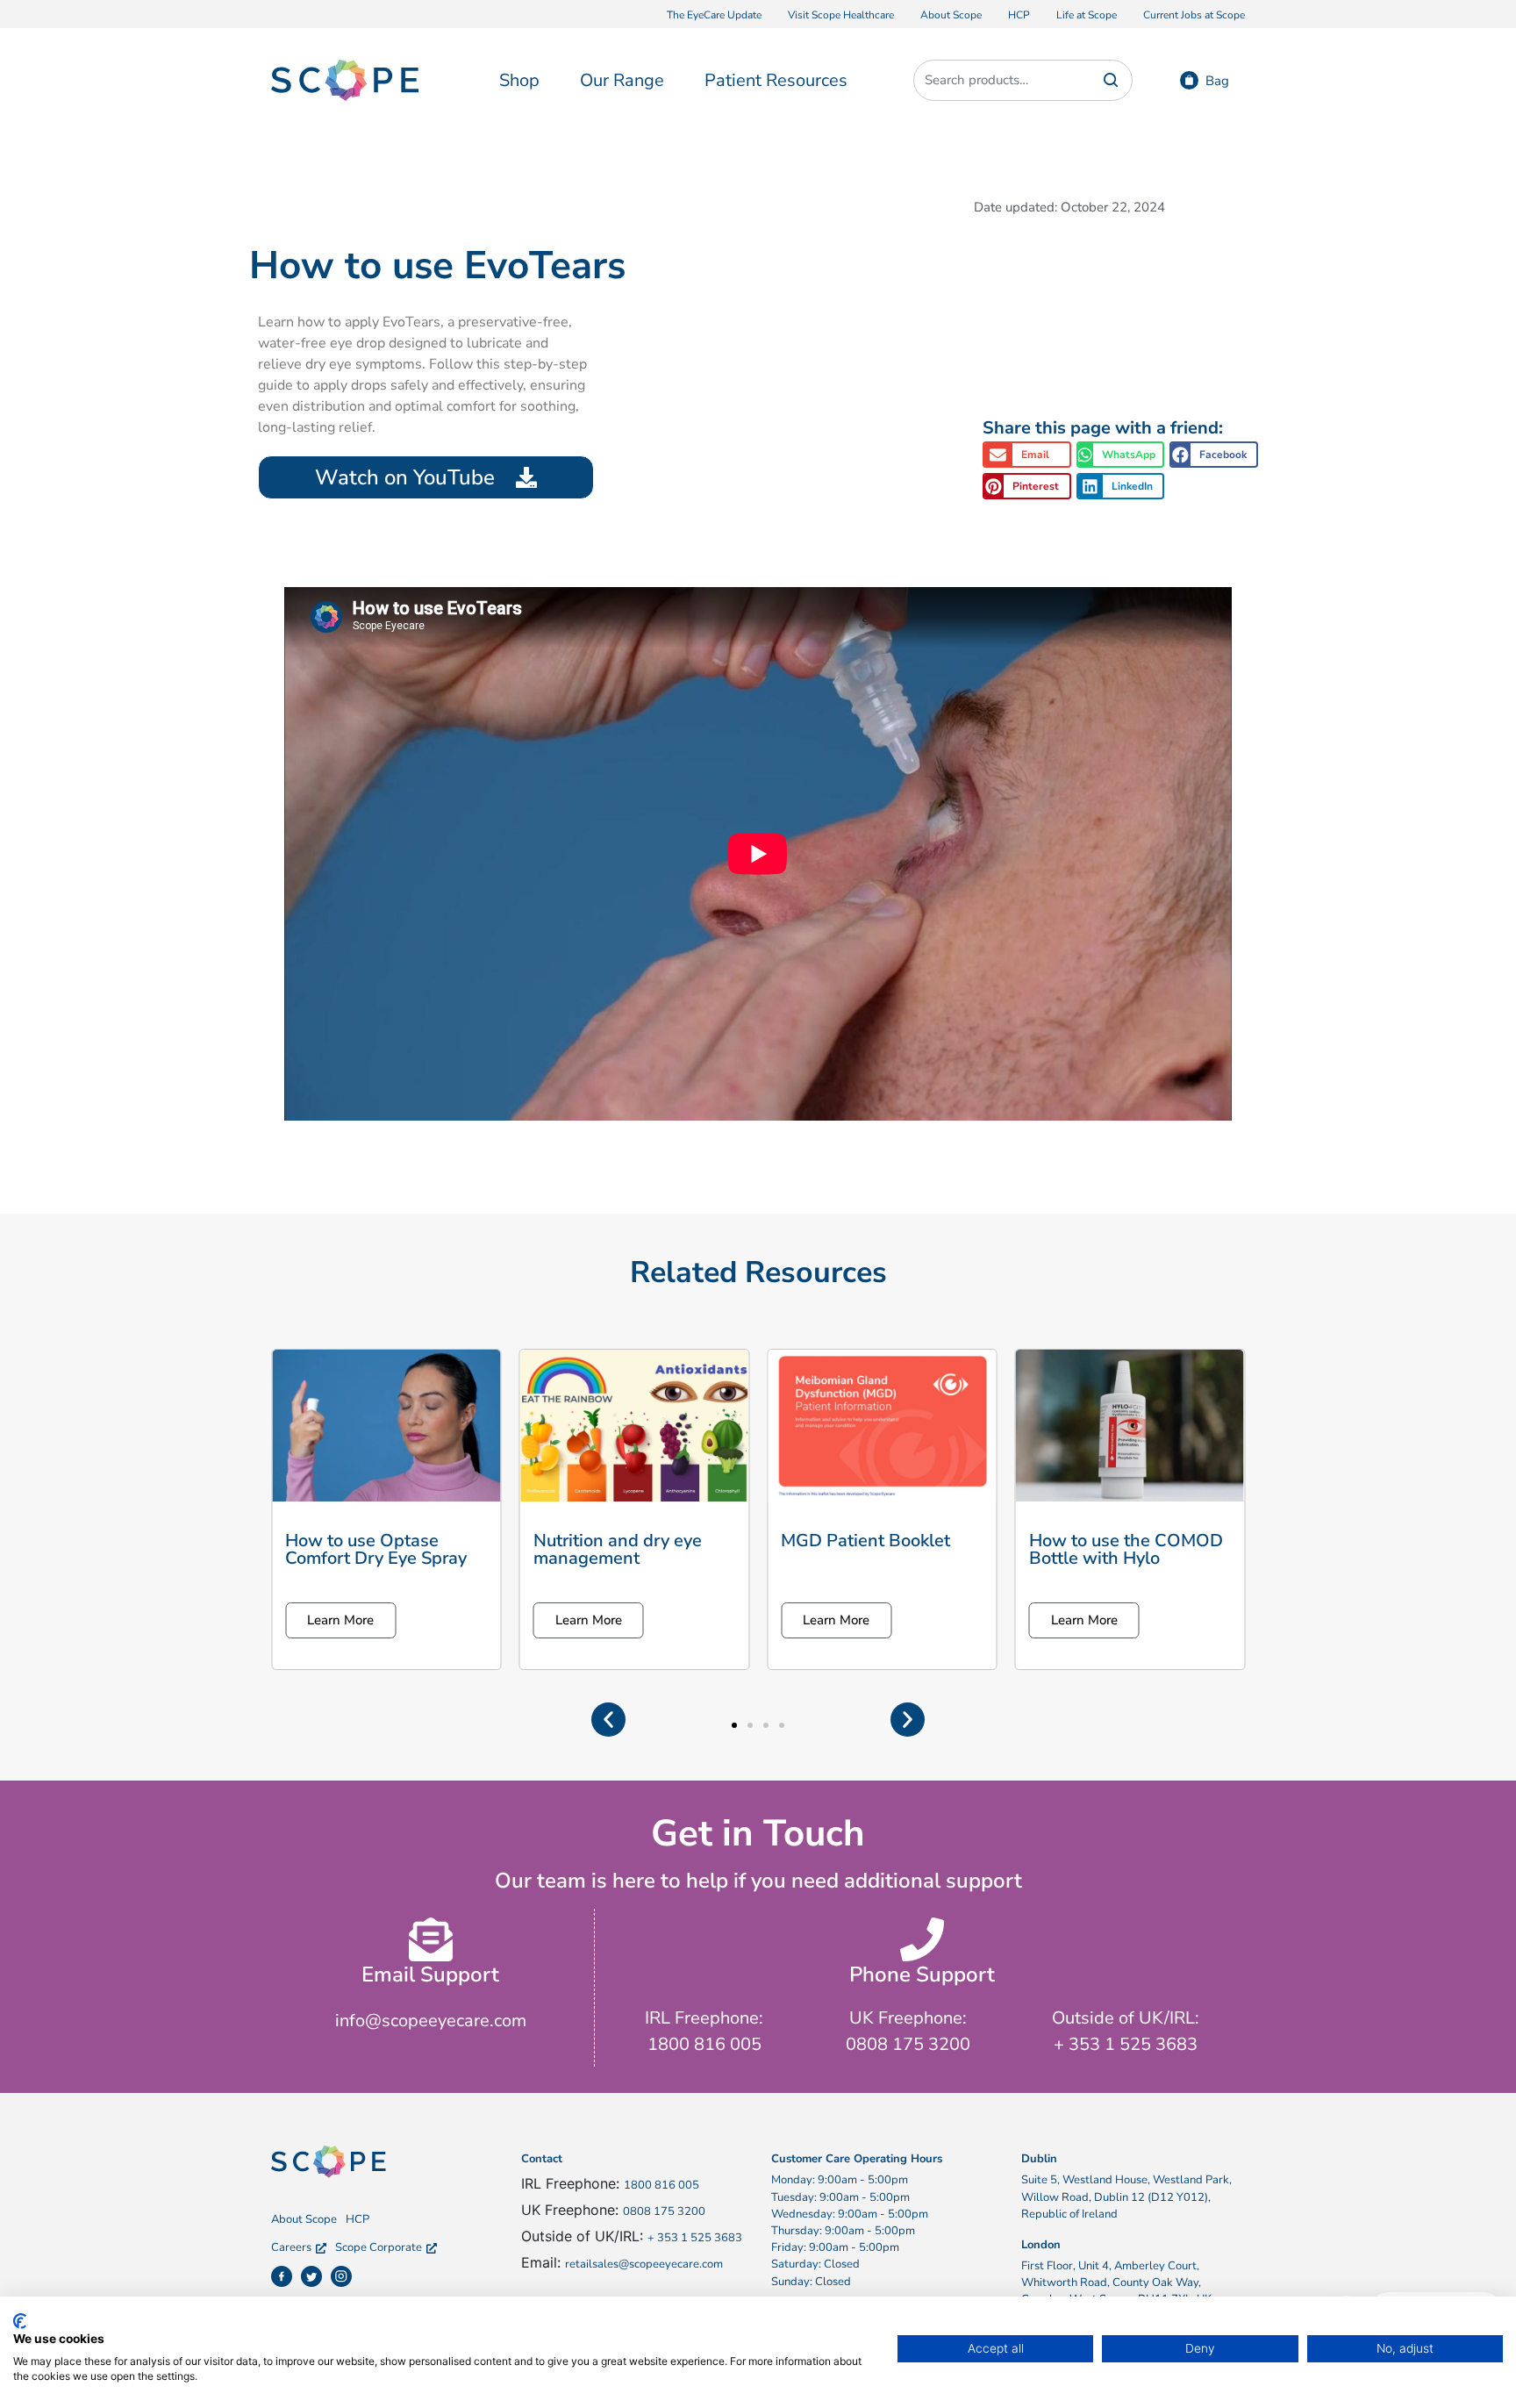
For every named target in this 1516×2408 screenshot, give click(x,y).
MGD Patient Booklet (865, 1541)
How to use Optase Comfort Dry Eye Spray (376, 1549)
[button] (1027, 455)
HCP (1019, 15)
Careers (291, 2247)
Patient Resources (776, 80)
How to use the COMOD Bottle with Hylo (1126, 1549)
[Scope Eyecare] (345, 79)
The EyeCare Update (714, 15)
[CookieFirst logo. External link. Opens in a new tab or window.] (20, 2321)
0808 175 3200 (664, 2211)
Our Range (622, 80)
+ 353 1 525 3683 (695, 2238)
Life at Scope (1087, 15)
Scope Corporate (379, 2247)
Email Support (430, 1974)
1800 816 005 (661, 2185)
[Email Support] (431, 1939)
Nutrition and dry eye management (618, 1549)
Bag (1217, 81)
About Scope (951, 15)
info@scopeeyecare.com (431, 2021)
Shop (519, 80)
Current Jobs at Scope (1194, 15)
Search (1111, 80)
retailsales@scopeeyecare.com (644, 2264)
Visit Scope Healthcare (841, 15)
